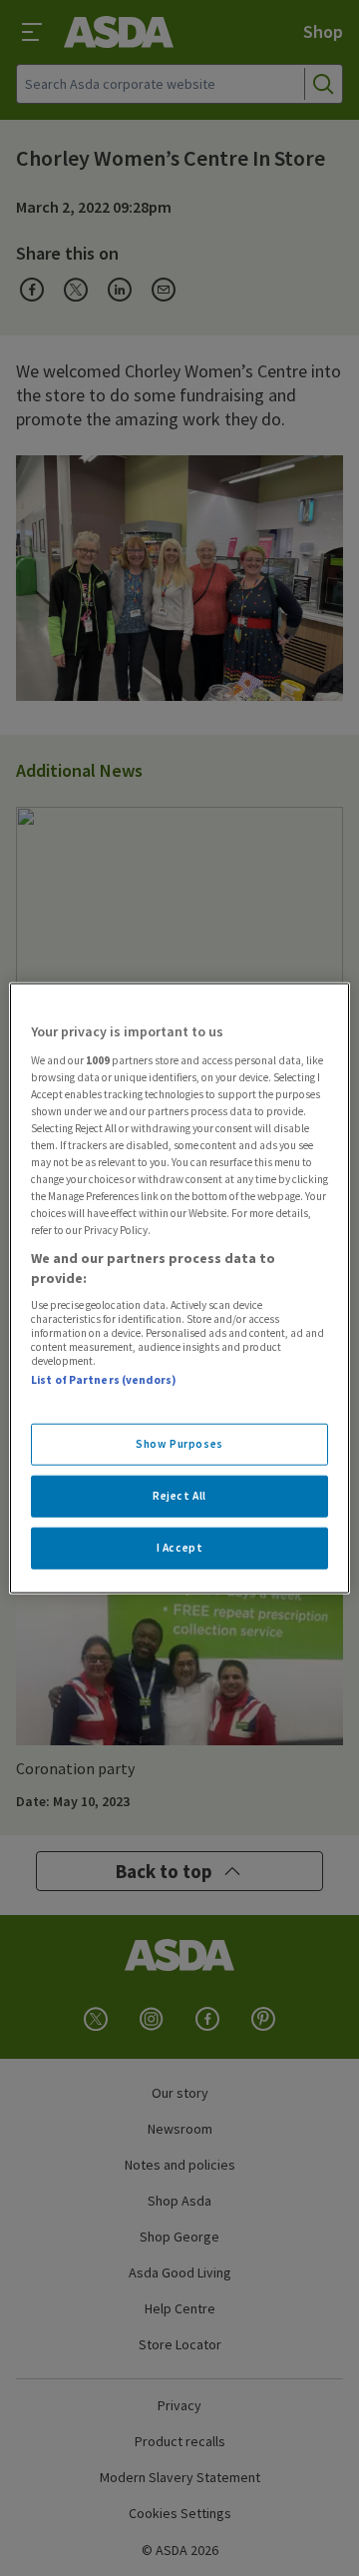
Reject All (179, 1495)
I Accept (180, 1547)
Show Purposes (179, 1444)
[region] (179, 1288)
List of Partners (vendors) (104, 1380)
